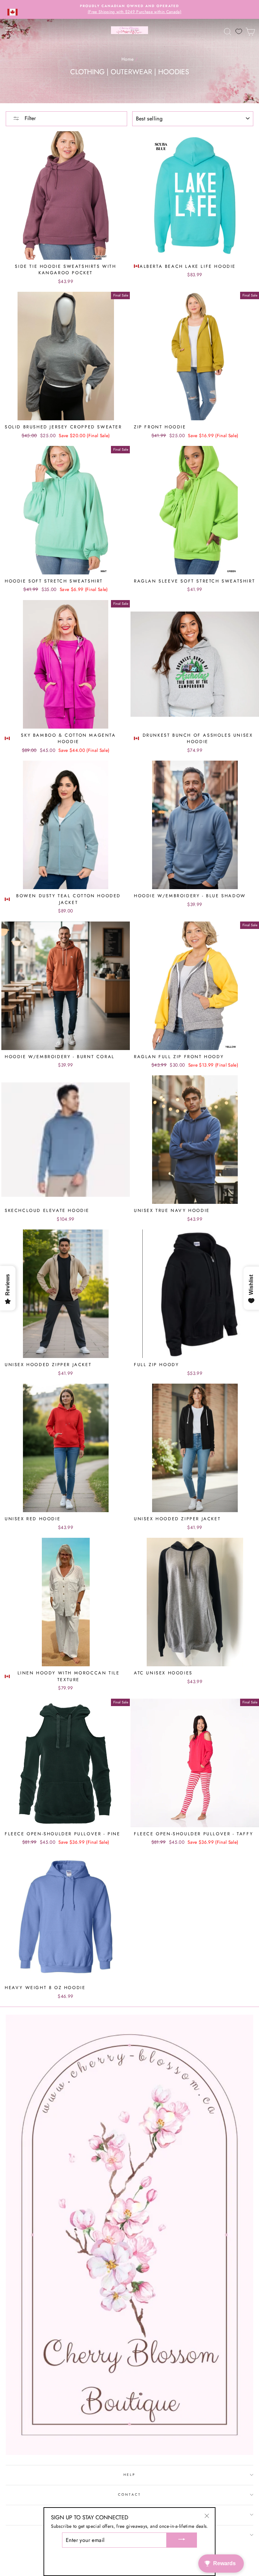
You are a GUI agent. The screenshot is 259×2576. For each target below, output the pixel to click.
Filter (29, 118)
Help (129, 2475)
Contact (129, 2495)
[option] (129, 9)
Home (127, 59)
